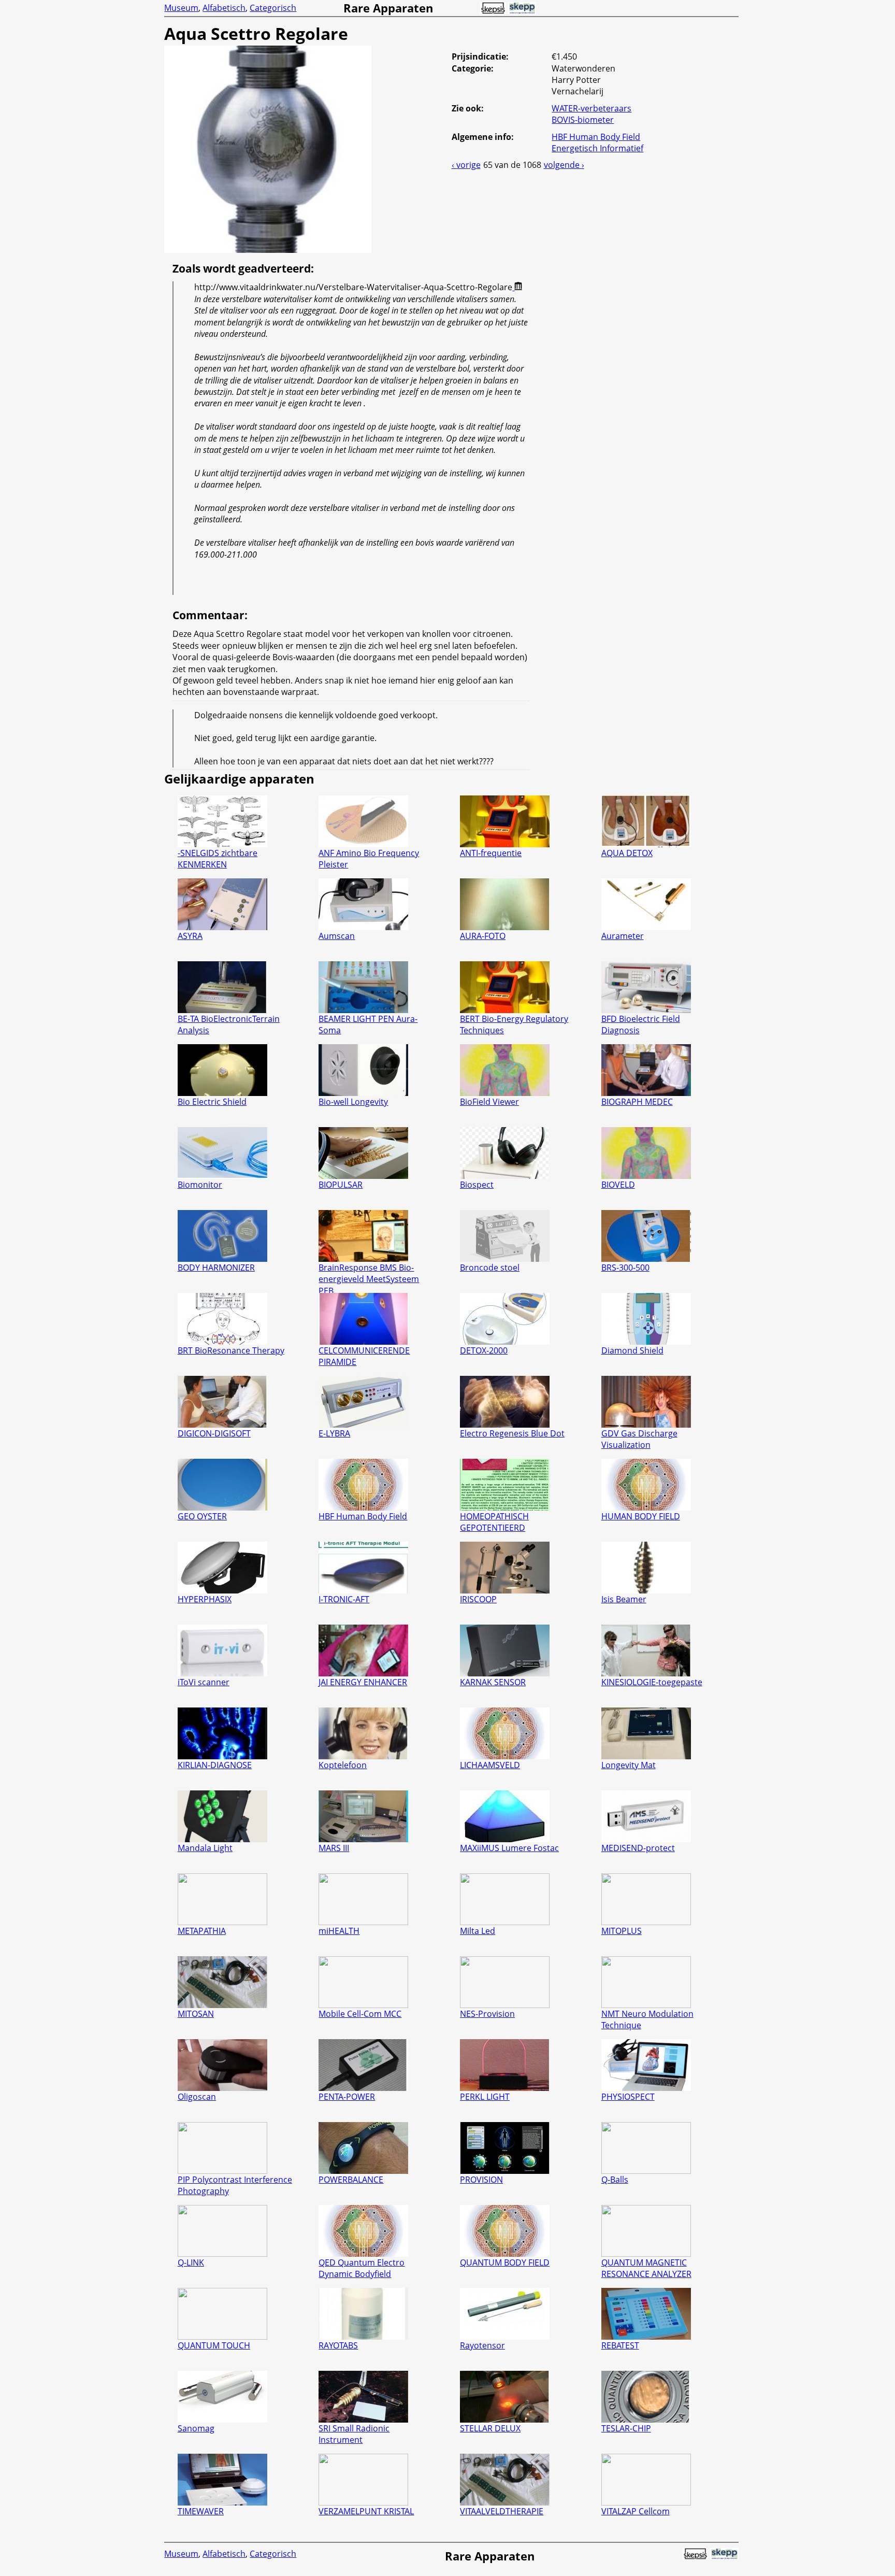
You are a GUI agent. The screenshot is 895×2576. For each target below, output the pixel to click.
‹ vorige (466, 165)
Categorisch (273, 8)
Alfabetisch (224, 8)
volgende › (564, 165)
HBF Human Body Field (596, 137)
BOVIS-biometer (583, 120)
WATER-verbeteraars (591, 108)
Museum (181, 8)
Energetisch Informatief (597, 148)
